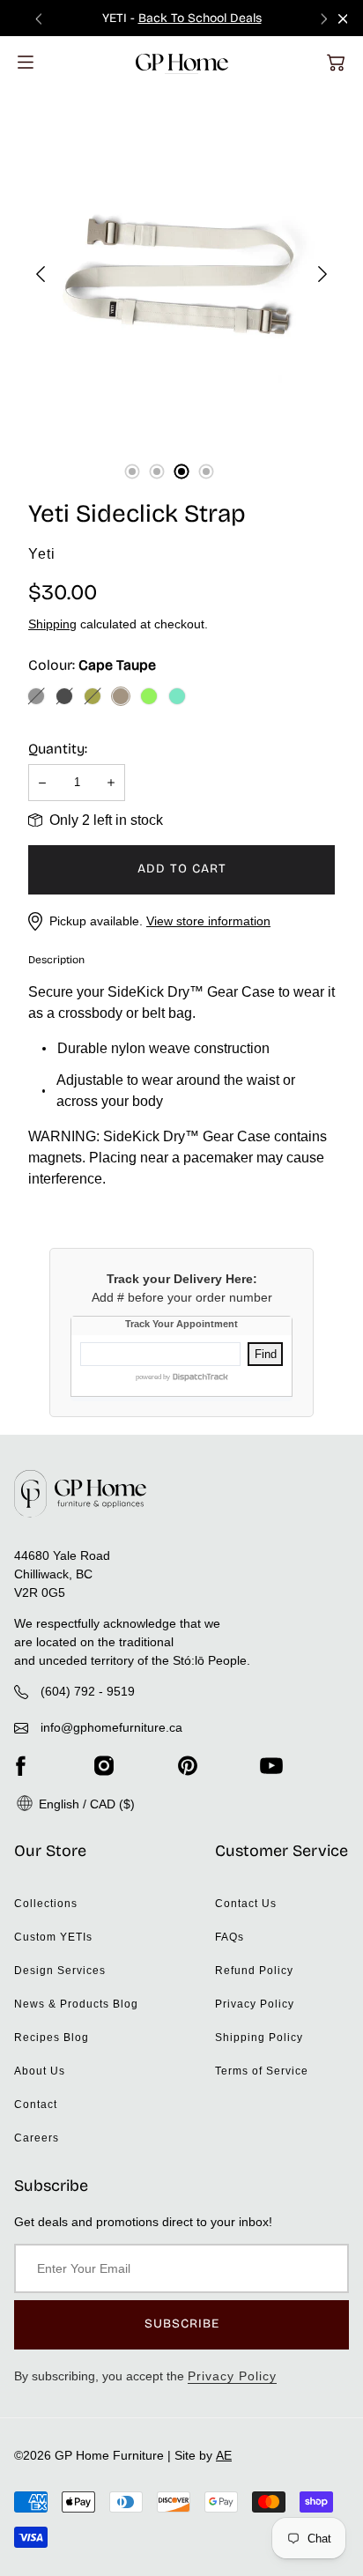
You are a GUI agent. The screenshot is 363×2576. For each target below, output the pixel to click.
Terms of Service (262, 2071)
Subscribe (182, 2324)
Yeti (42, 554)
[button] (336, 63)
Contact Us (246, 1904)
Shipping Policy (259, 2038)
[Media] (181, 274)
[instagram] (104, 1765)
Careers (37, 2138)
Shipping (52, 624)
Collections (46, 1904)
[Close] (343, 19)
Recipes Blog (52, 2038)
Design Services (60, 1971)
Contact (36, 2105)
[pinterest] (188, 1765)
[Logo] (182, 62)
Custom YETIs (53, 1937)
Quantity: (58, 749)
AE (224, 2455)
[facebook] (20, 1765)
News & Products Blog (76, 2004)
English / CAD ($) (85, 1804)
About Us (40, 2071)
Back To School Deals (200, 18)
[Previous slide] (39, 18)
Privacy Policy (255, 2004)
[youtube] (271, 1765)
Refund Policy (254, 1971)
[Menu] (26, 62)
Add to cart (182, 869)
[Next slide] (324, 18)
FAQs (230, 1937)
